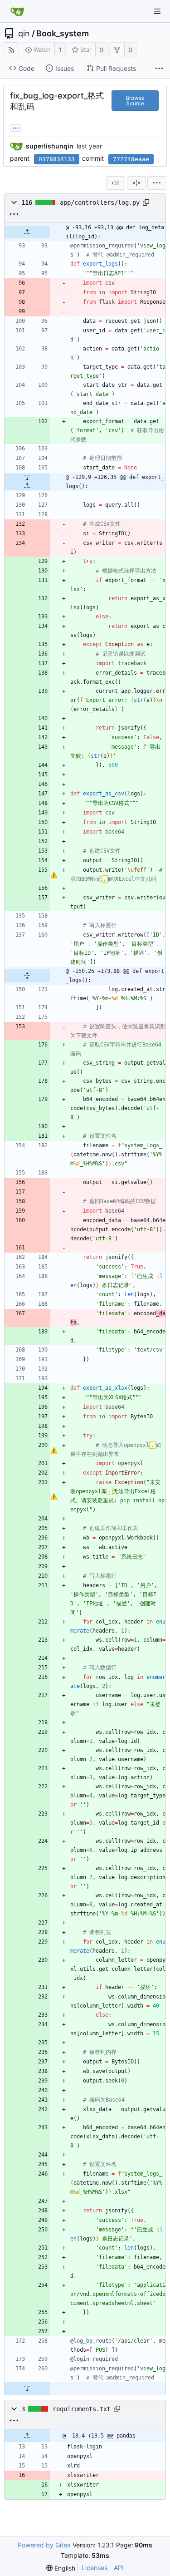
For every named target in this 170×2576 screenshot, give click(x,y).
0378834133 (57, 159)
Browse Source (135, 101)
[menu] (157, 183)
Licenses (95, 2568)
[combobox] (116, 183)
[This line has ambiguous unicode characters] (54, 875)
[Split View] (136, 183)
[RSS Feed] (11, 50)
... (15, 127)
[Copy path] (146, 202)
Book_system (63, 34)
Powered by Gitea (44, 2545)
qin (24, 34)
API (119, 2568)
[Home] (17, 11)
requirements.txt (82, 2409)
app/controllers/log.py (100, 202)
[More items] (159, 69)
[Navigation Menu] (157, 11)
